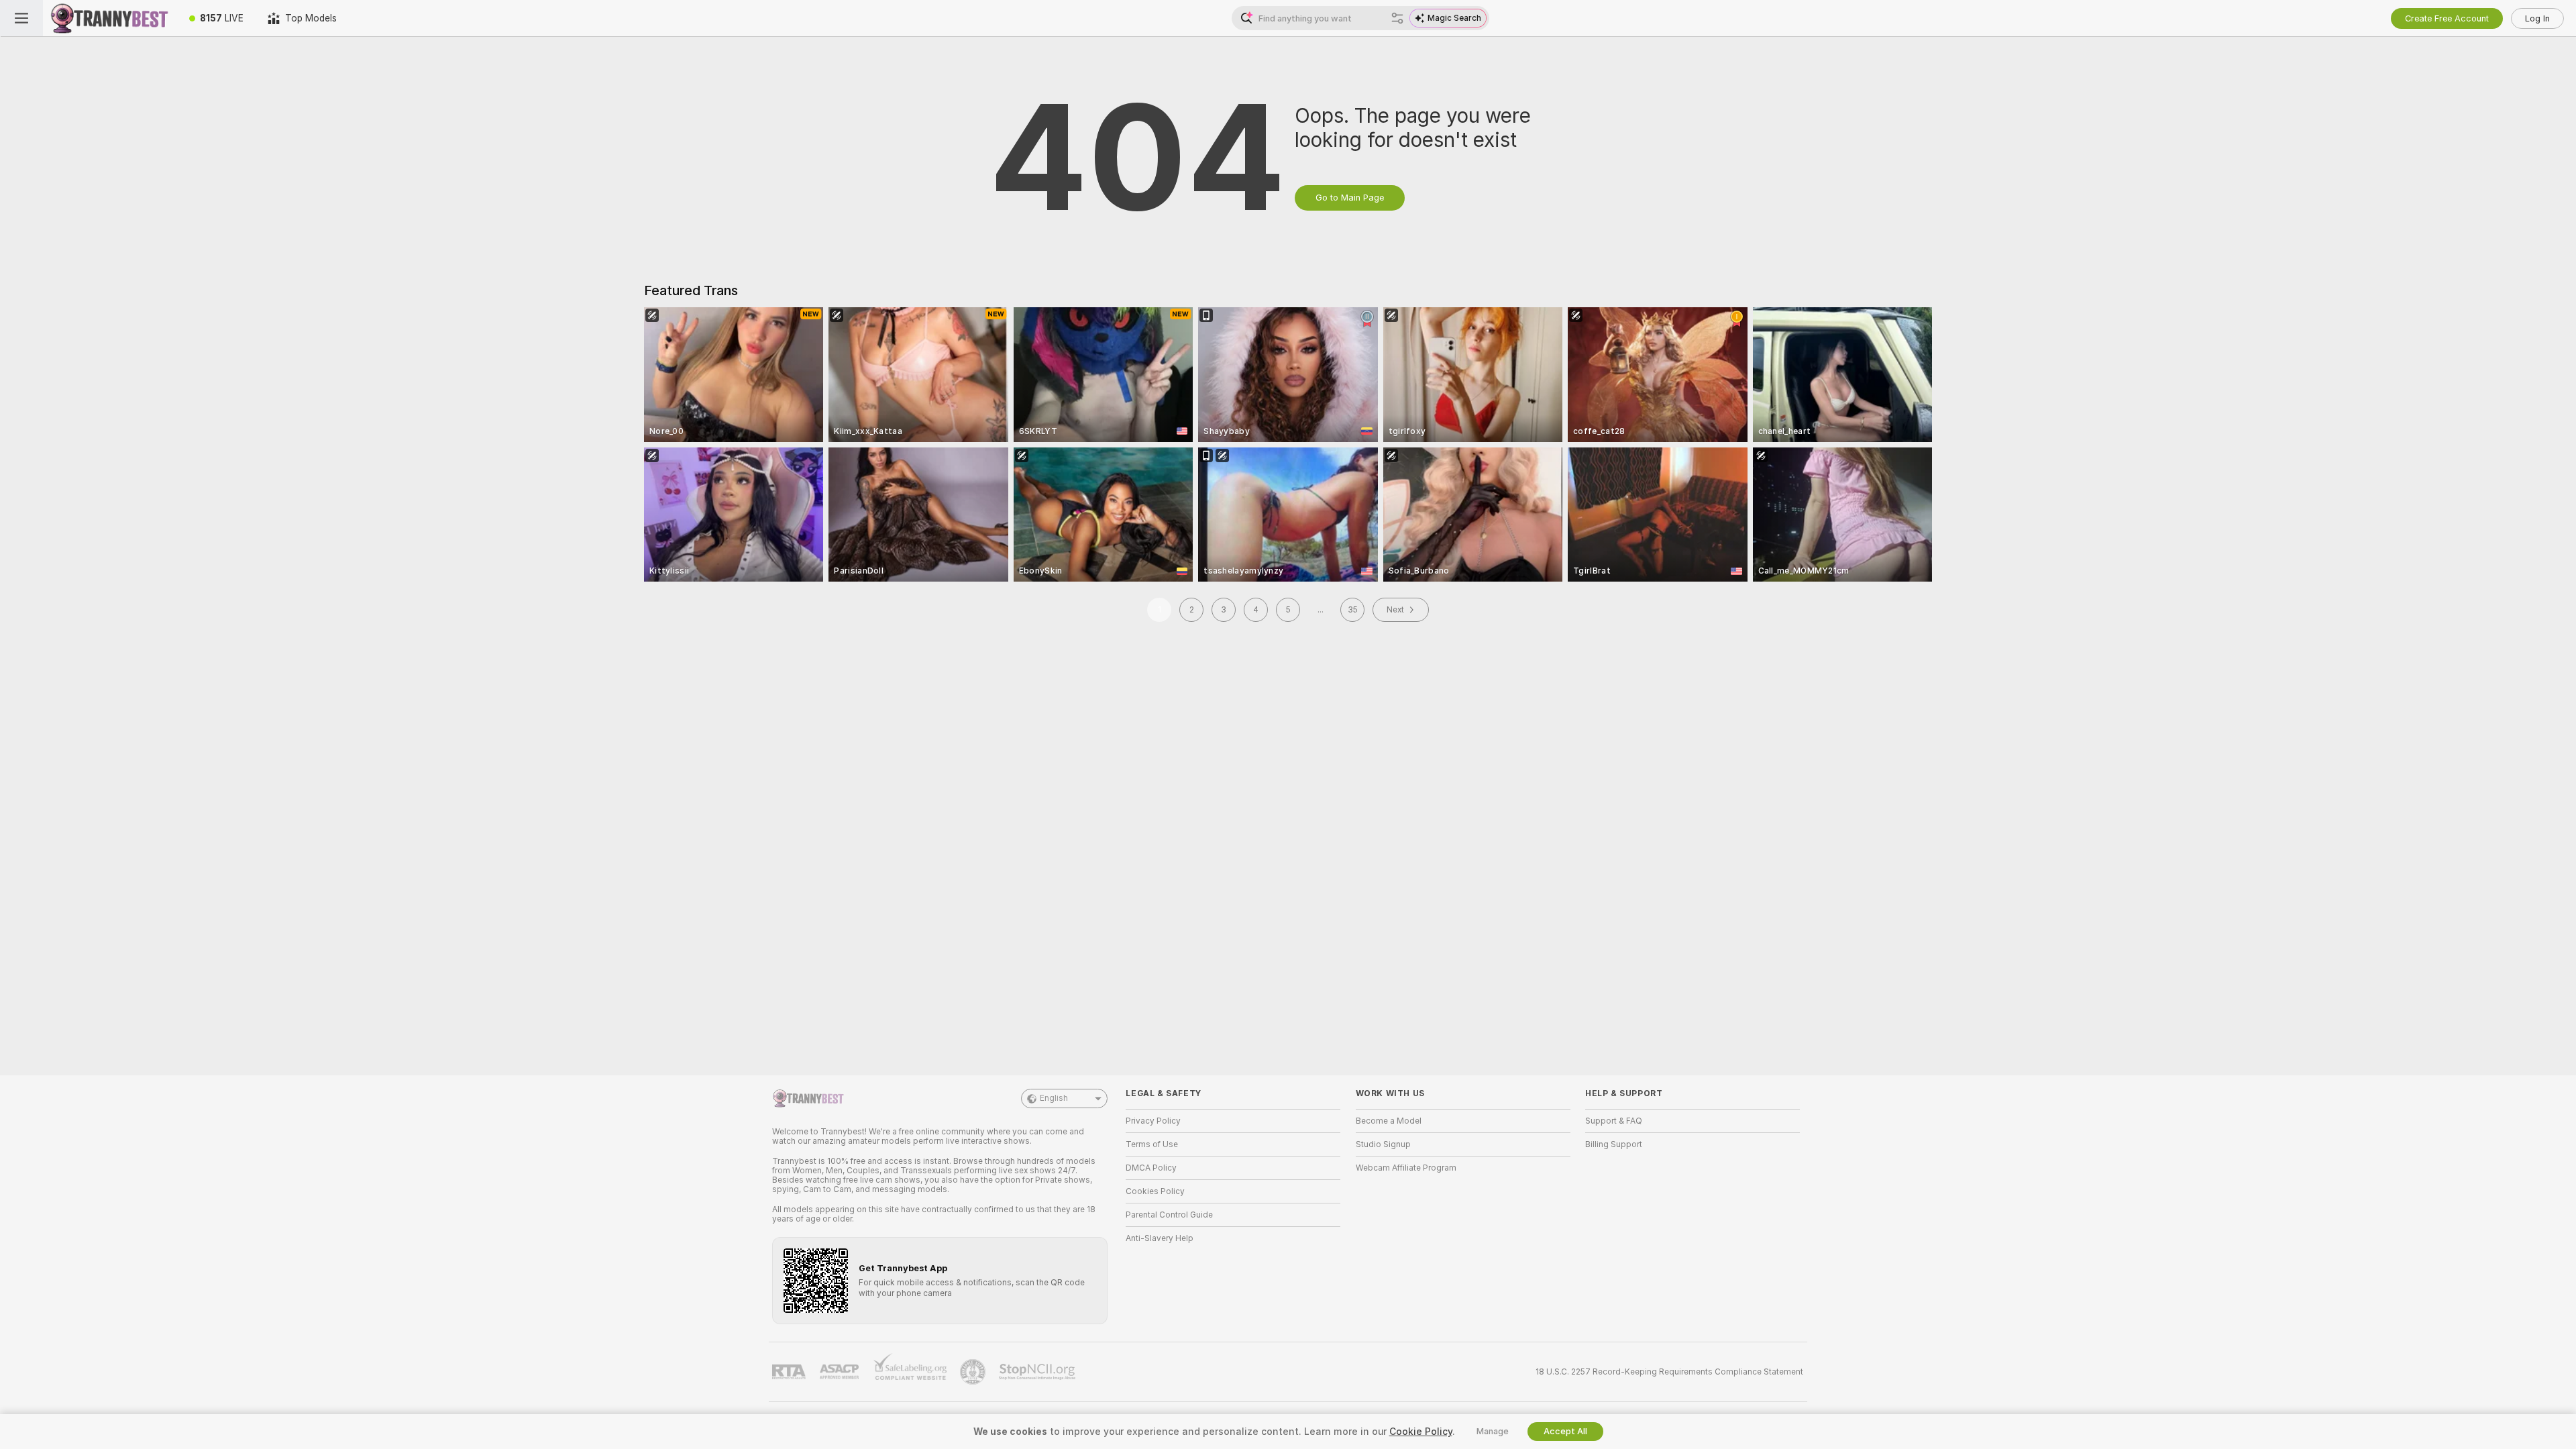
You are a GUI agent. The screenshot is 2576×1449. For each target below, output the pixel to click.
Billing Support (1614, 1144)
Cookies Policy (1155, 1191)
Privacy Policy (1153, 1121)
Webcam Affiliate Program (1406, 1168)
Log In (2537, 18)
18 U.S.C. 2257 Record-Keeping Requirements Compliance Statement (1669, 1372)
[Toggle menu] (21, 18)
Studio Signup (1383, 1144)
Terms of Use (1152, 1144)
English (1054, 1098)
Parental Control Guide (1169, 1215)
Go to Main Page (1350, 198)
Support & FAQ (1614, 1121)
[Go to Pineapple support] (974, 1372)
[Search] (1397, 18)
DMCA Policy (1151, 1168)
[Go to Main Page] (110, 18)
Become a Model (1389, 1121)
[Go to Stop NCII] (1038, 1372)
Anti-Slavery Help (1160, 1238)
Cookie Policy (1421, 1432)
